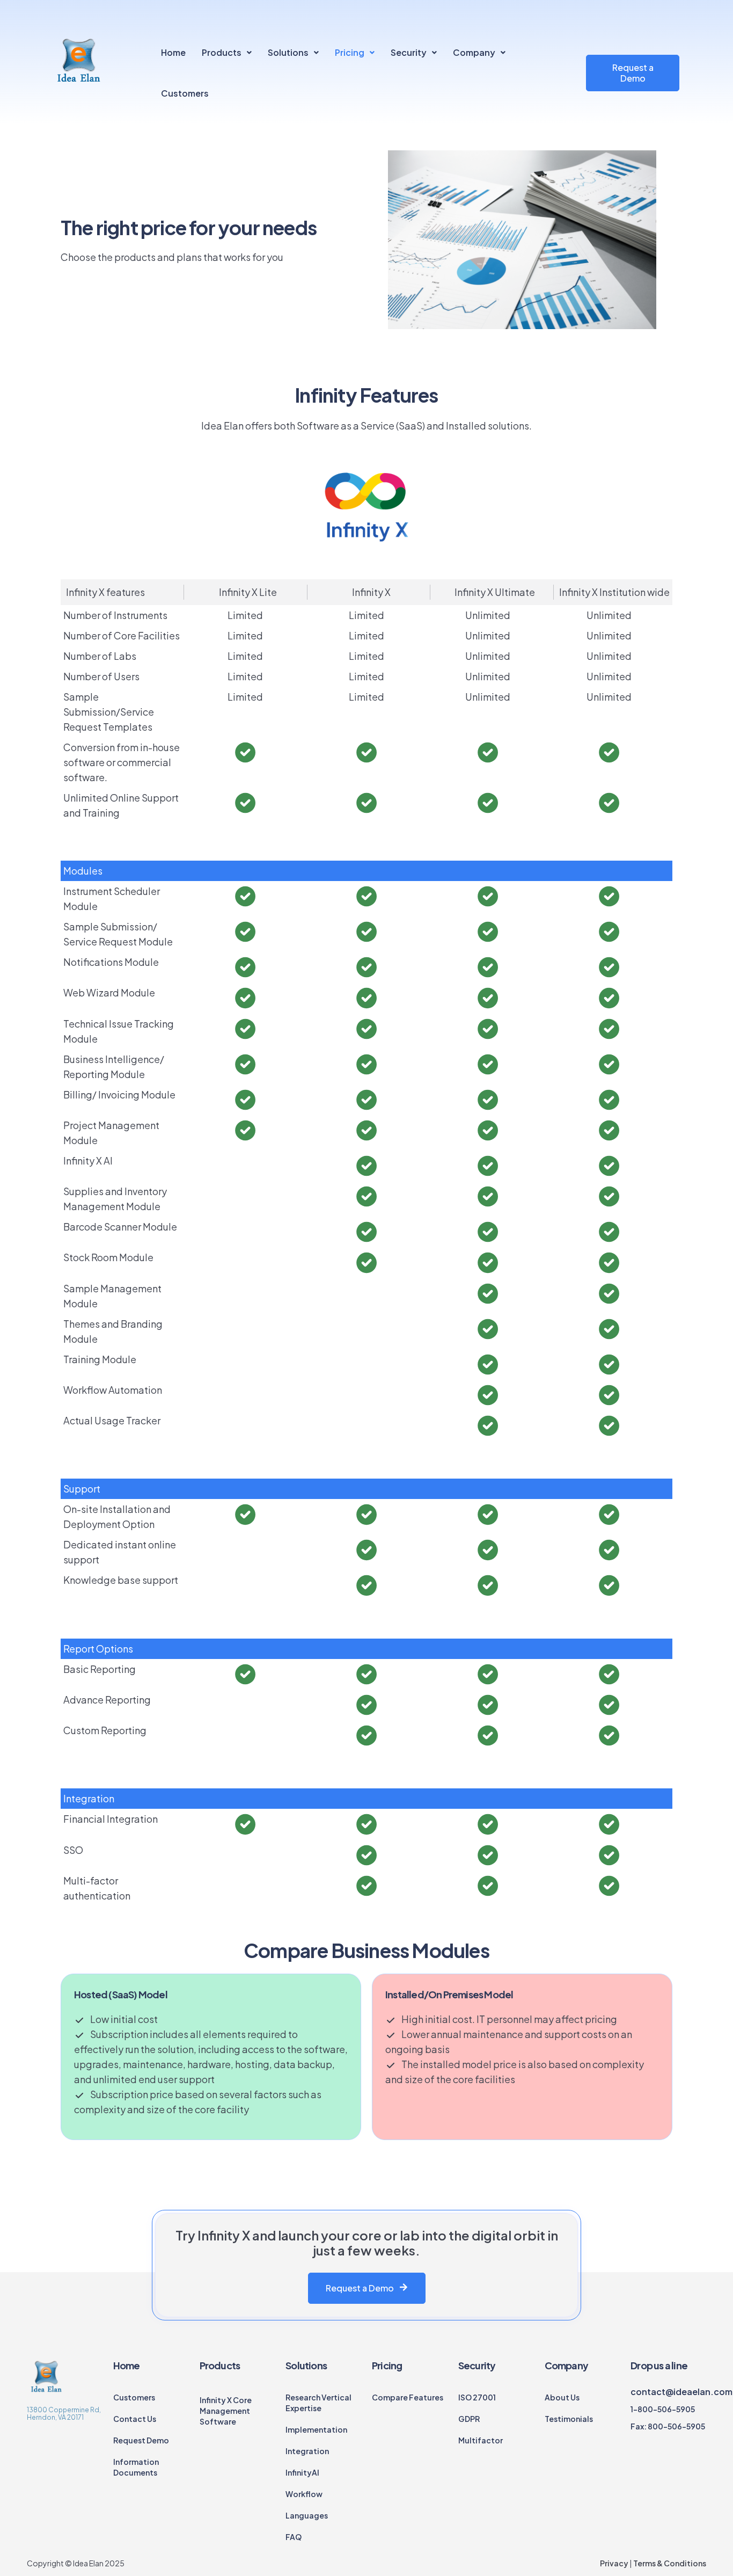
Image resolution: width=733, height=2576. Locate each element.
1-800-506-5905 (663, 2409)
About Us (562, 2397)
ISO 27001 (477, 2397)
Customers (185, 93)
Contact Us (135, 2419)
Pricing (350, 52)
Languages (307, 2515)
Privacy (614, 2563)
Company (474, 52)
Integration (307, 2451)
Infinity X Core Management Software (226, 2411)
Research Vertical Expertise (318, 2403)
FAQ (294, 2537)
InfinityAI (302, 2472)
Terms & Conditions (669, 2563)
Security (409, 52)
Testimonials (569, 2419)
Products (222, 52)
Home (173, 52)
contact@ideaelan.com (681, 2392)
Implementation (316, 2429)
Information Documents (136, 2467)
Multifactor (481, 2440)
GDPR (469, 2419)
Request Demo (141, 2440)
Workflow (304, 2494)
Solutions (288, 52)
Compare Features (408, 2397)
